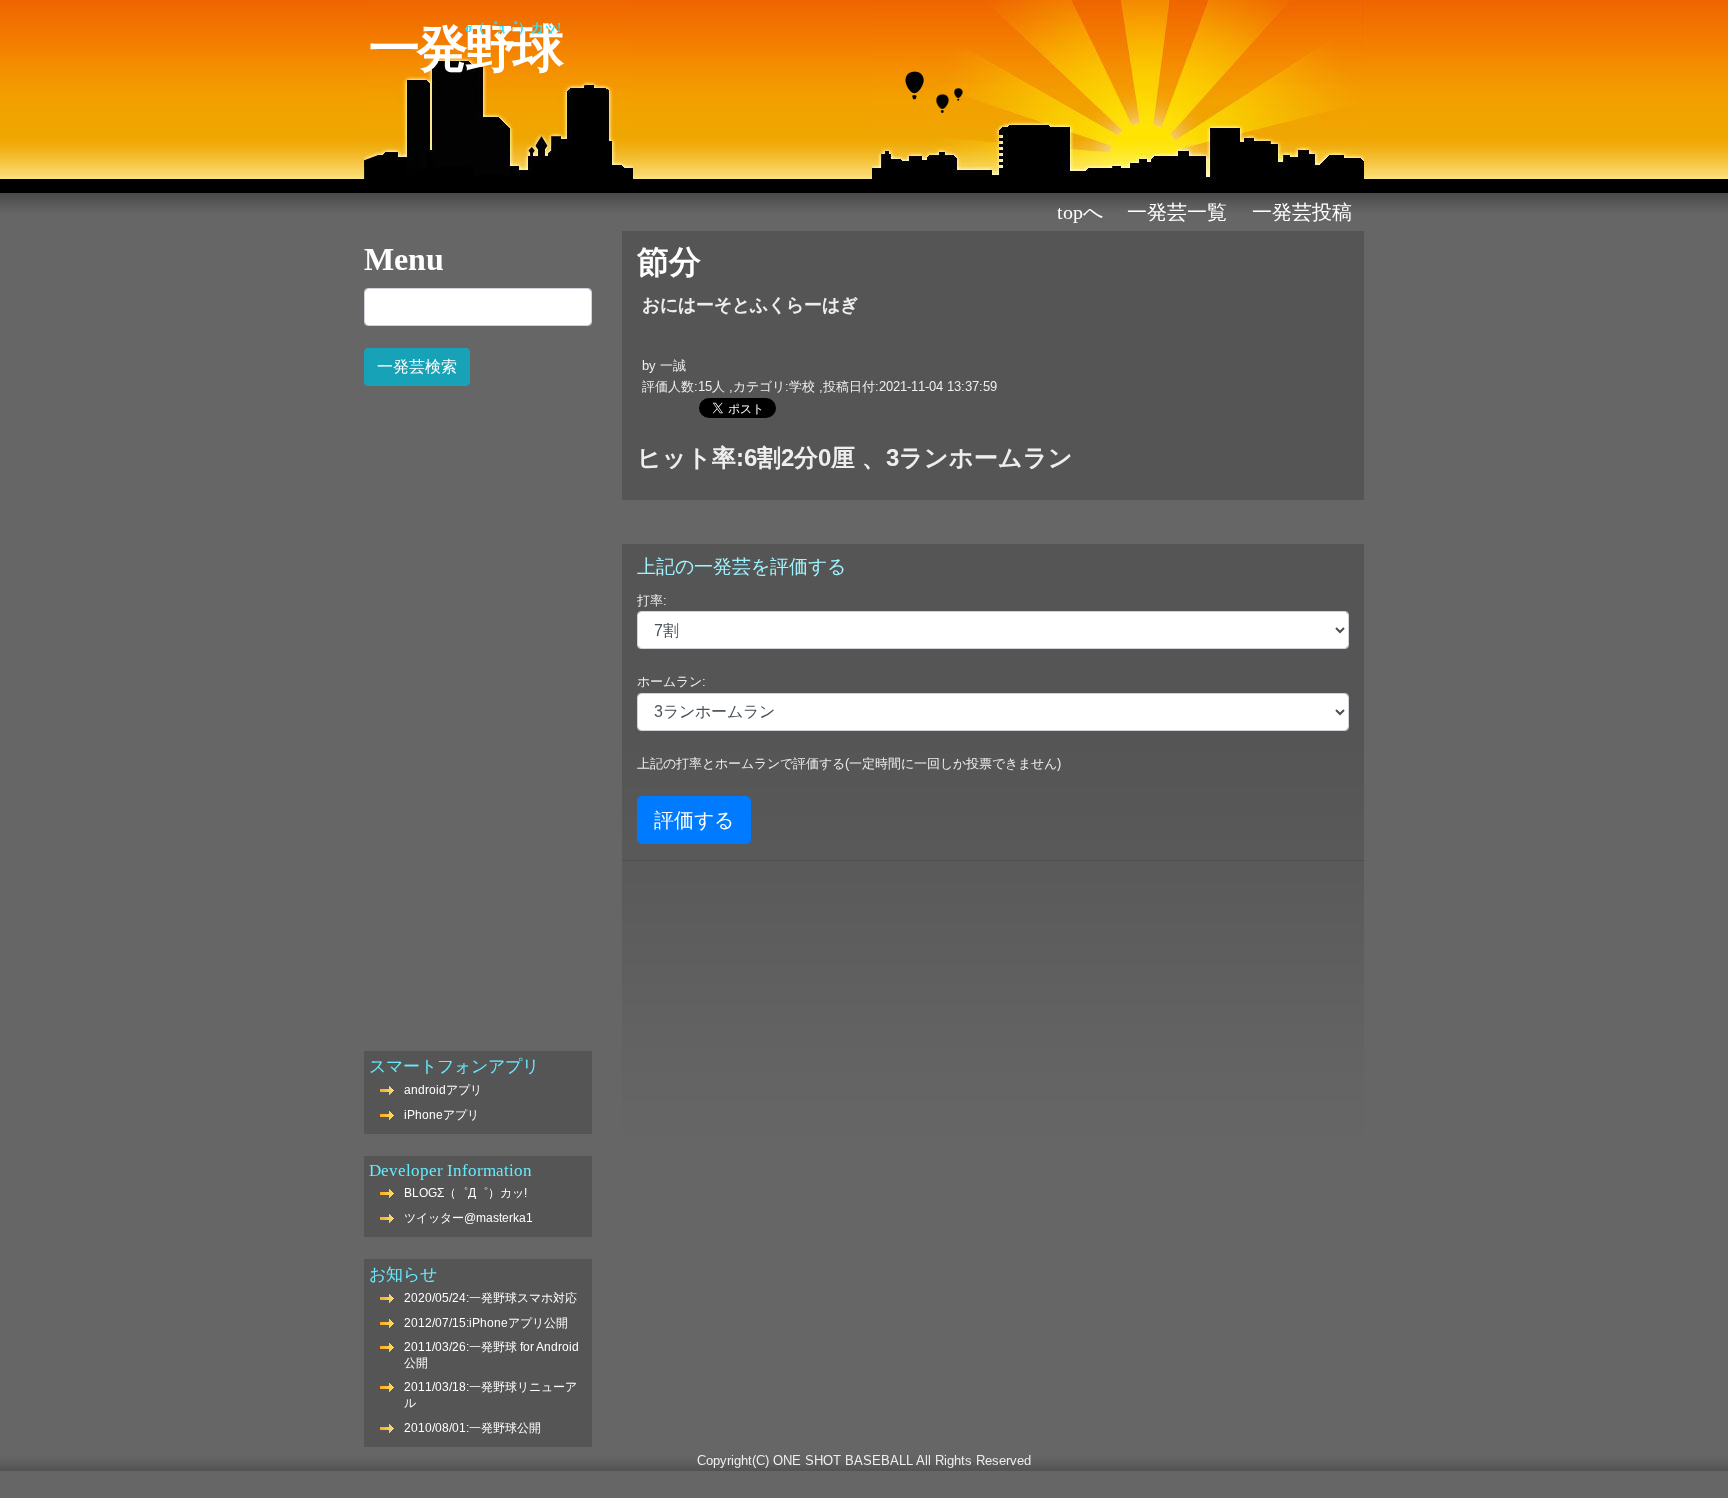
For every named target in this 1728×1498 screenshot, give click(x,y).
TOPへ (1080, 212)
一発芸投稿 (1302, 212)
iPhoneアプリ (441, 1115)
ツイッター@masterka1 (468, 1218)
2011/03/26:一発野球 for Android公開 (491, 1355)
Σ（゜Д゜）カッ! (513, 28)
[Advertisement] (478, 708)
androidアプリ (443, 1090)
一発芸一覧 (1177, 212)
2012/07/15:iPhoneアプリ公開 (486, 1323)
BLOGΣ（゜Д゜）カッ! (465, 1193)
